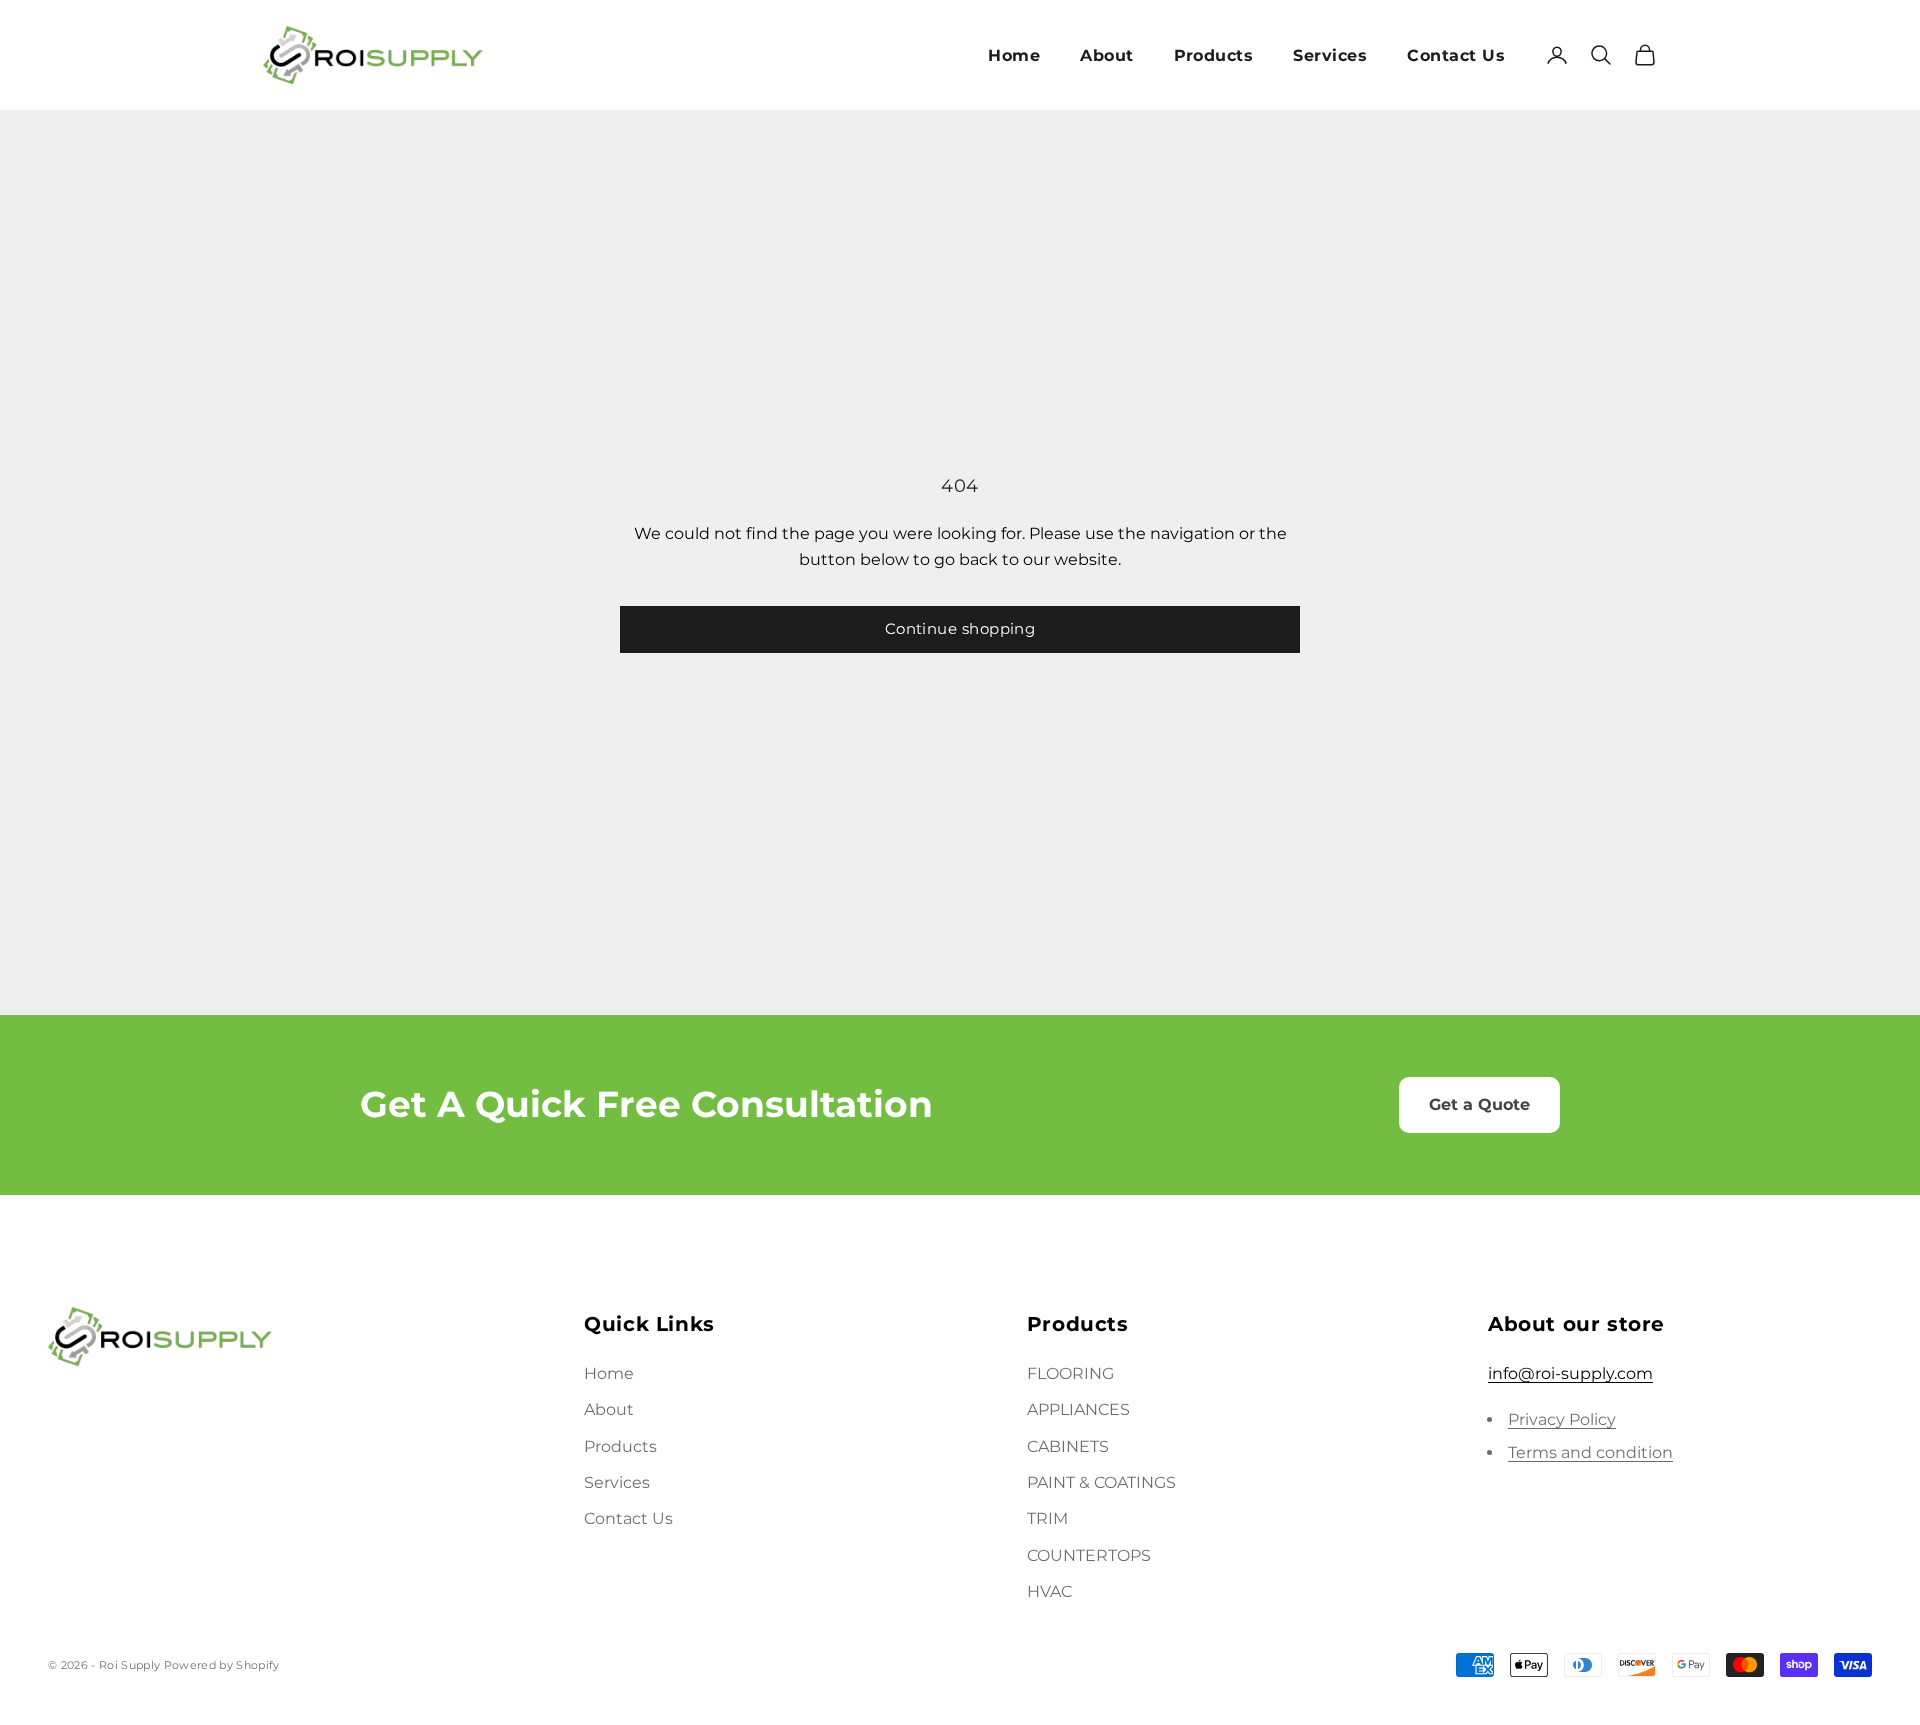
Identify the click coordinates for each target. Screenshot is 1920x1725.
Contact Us (1456, 55)
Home (1014, 55)
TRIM (1047, 1518)
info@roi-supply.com (1570, 1373)
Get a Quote (1479, 1104)
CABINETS (1068, 1446)
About (1106, 55)
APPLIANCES (1078, 1409)
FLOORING (1070, 1373)
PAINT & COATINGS (1101, 1482)
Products (1214, 55)
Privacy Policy (1562, 1419)
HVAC (1049, 1591)
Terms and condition (1590, 1452)
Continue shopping (960, 628)
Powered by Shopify (222, 1665)
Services (1330, 55)
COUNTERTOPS (1089, 1555)
